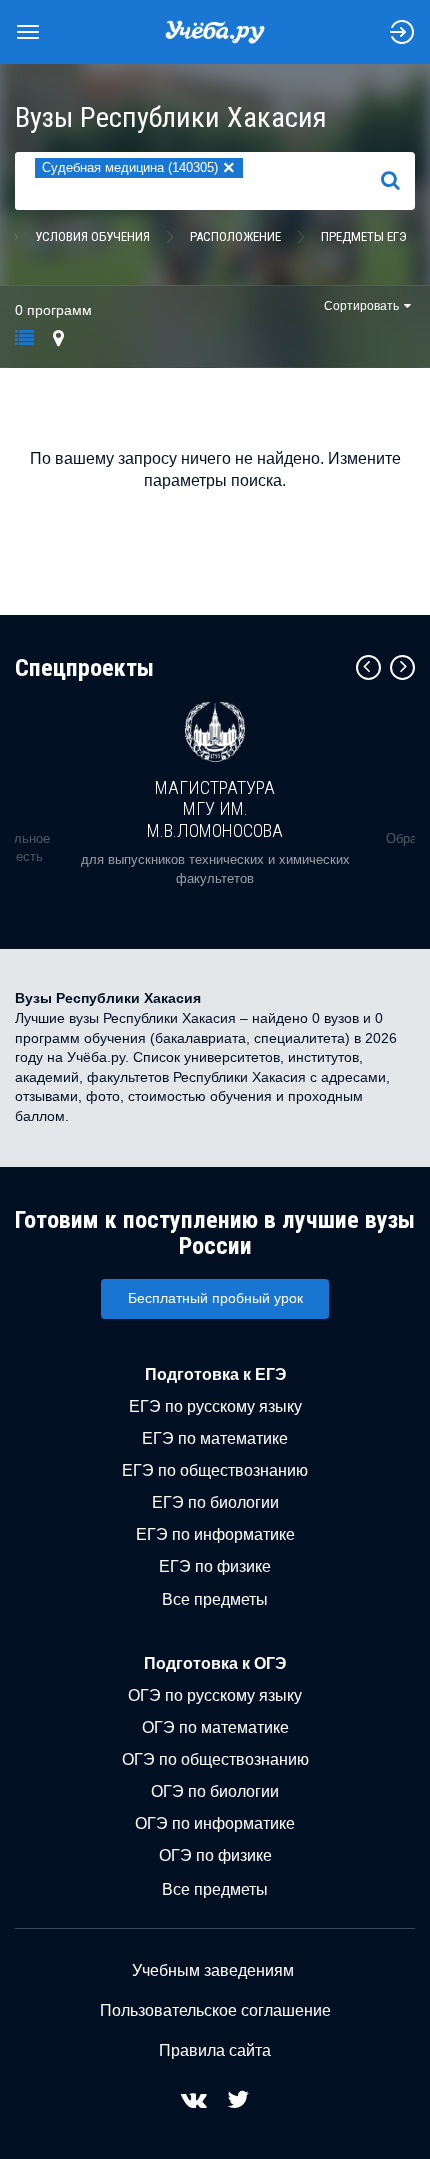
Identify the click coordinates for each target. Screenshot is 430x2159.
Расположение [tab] (235, 236)
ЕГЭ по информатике (215, 1534)
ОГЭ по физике (215, 1855)
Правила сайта (215, 2050)
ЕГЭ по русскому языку (215, 1406)
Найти (398, 181)
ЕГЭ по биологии (215, 1502)
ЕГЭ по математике (215, 1438)
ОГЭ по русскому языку (215, 1695)
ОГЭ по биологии (215, 1791)
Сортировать (361, 306)
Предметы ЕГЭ (364, 236)
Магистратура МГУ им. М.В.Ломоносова (215, 809)
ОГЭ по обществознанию (215, 1759)
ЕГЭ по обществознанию (215, 1470)
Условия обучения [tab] (92, 236)
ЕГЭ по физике (215, 1566)
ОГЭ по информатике (215, 1823)
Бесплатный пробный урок (215, 1298)
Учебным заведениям (213, 1970)
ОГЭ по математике (215, 1727)
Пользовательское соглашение (215, 2010)
